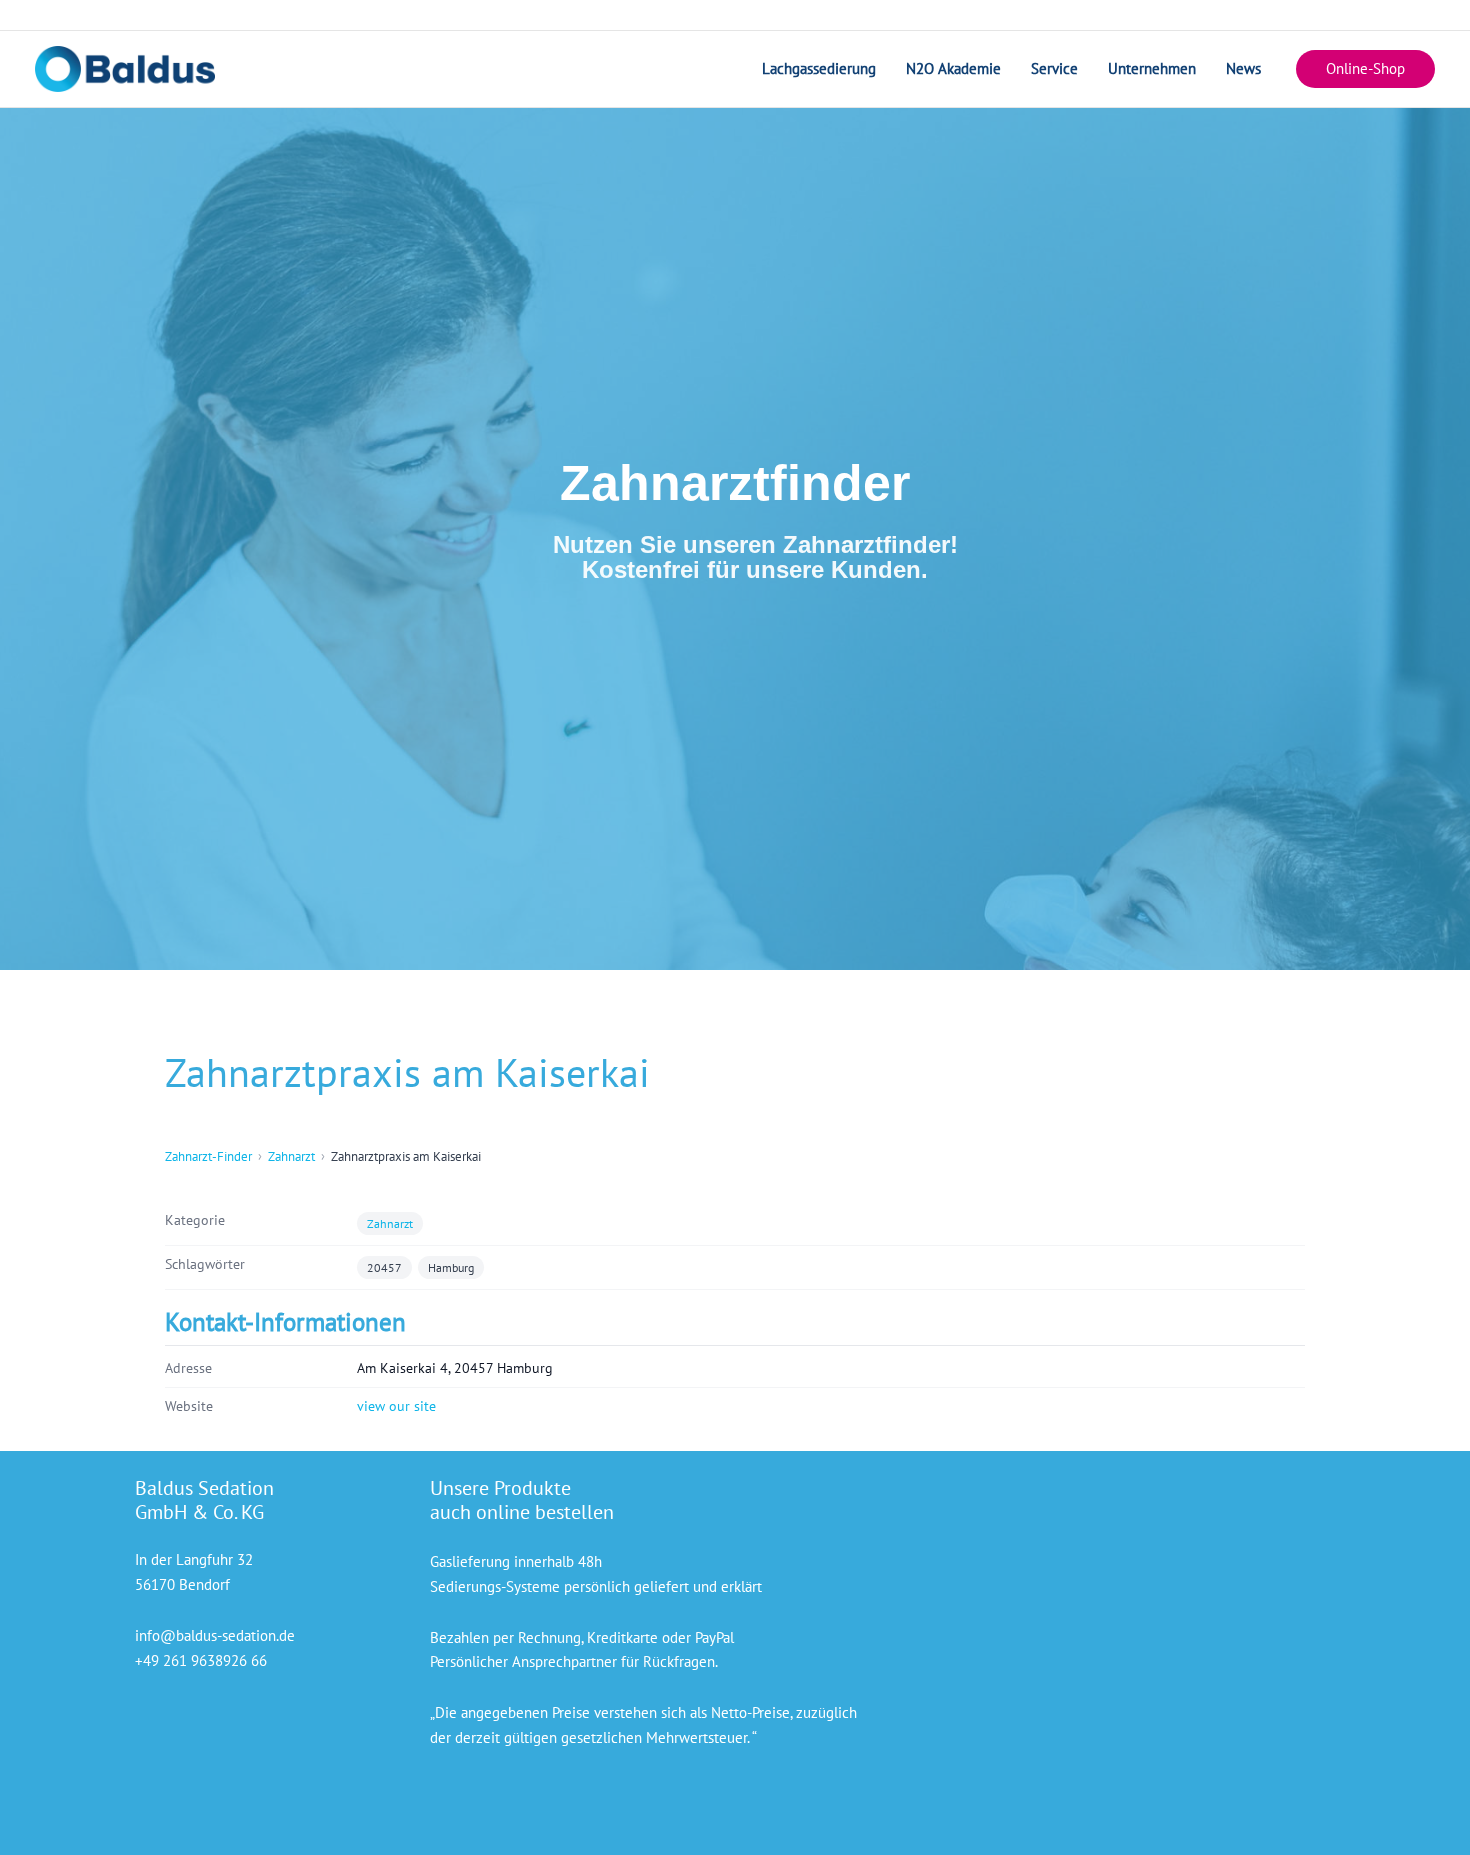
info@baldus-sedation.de (215, 1635)
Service (1054, 68)
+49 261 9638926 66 (201, 1660)
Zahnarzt (291, 1156)
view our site (396, 1406)
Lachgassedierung (819, 68)
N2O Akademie (953, 68)
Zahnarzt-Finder (208, 1156)
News (1243, 68)
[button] (1365, 69)
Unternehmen (1152, 68)
